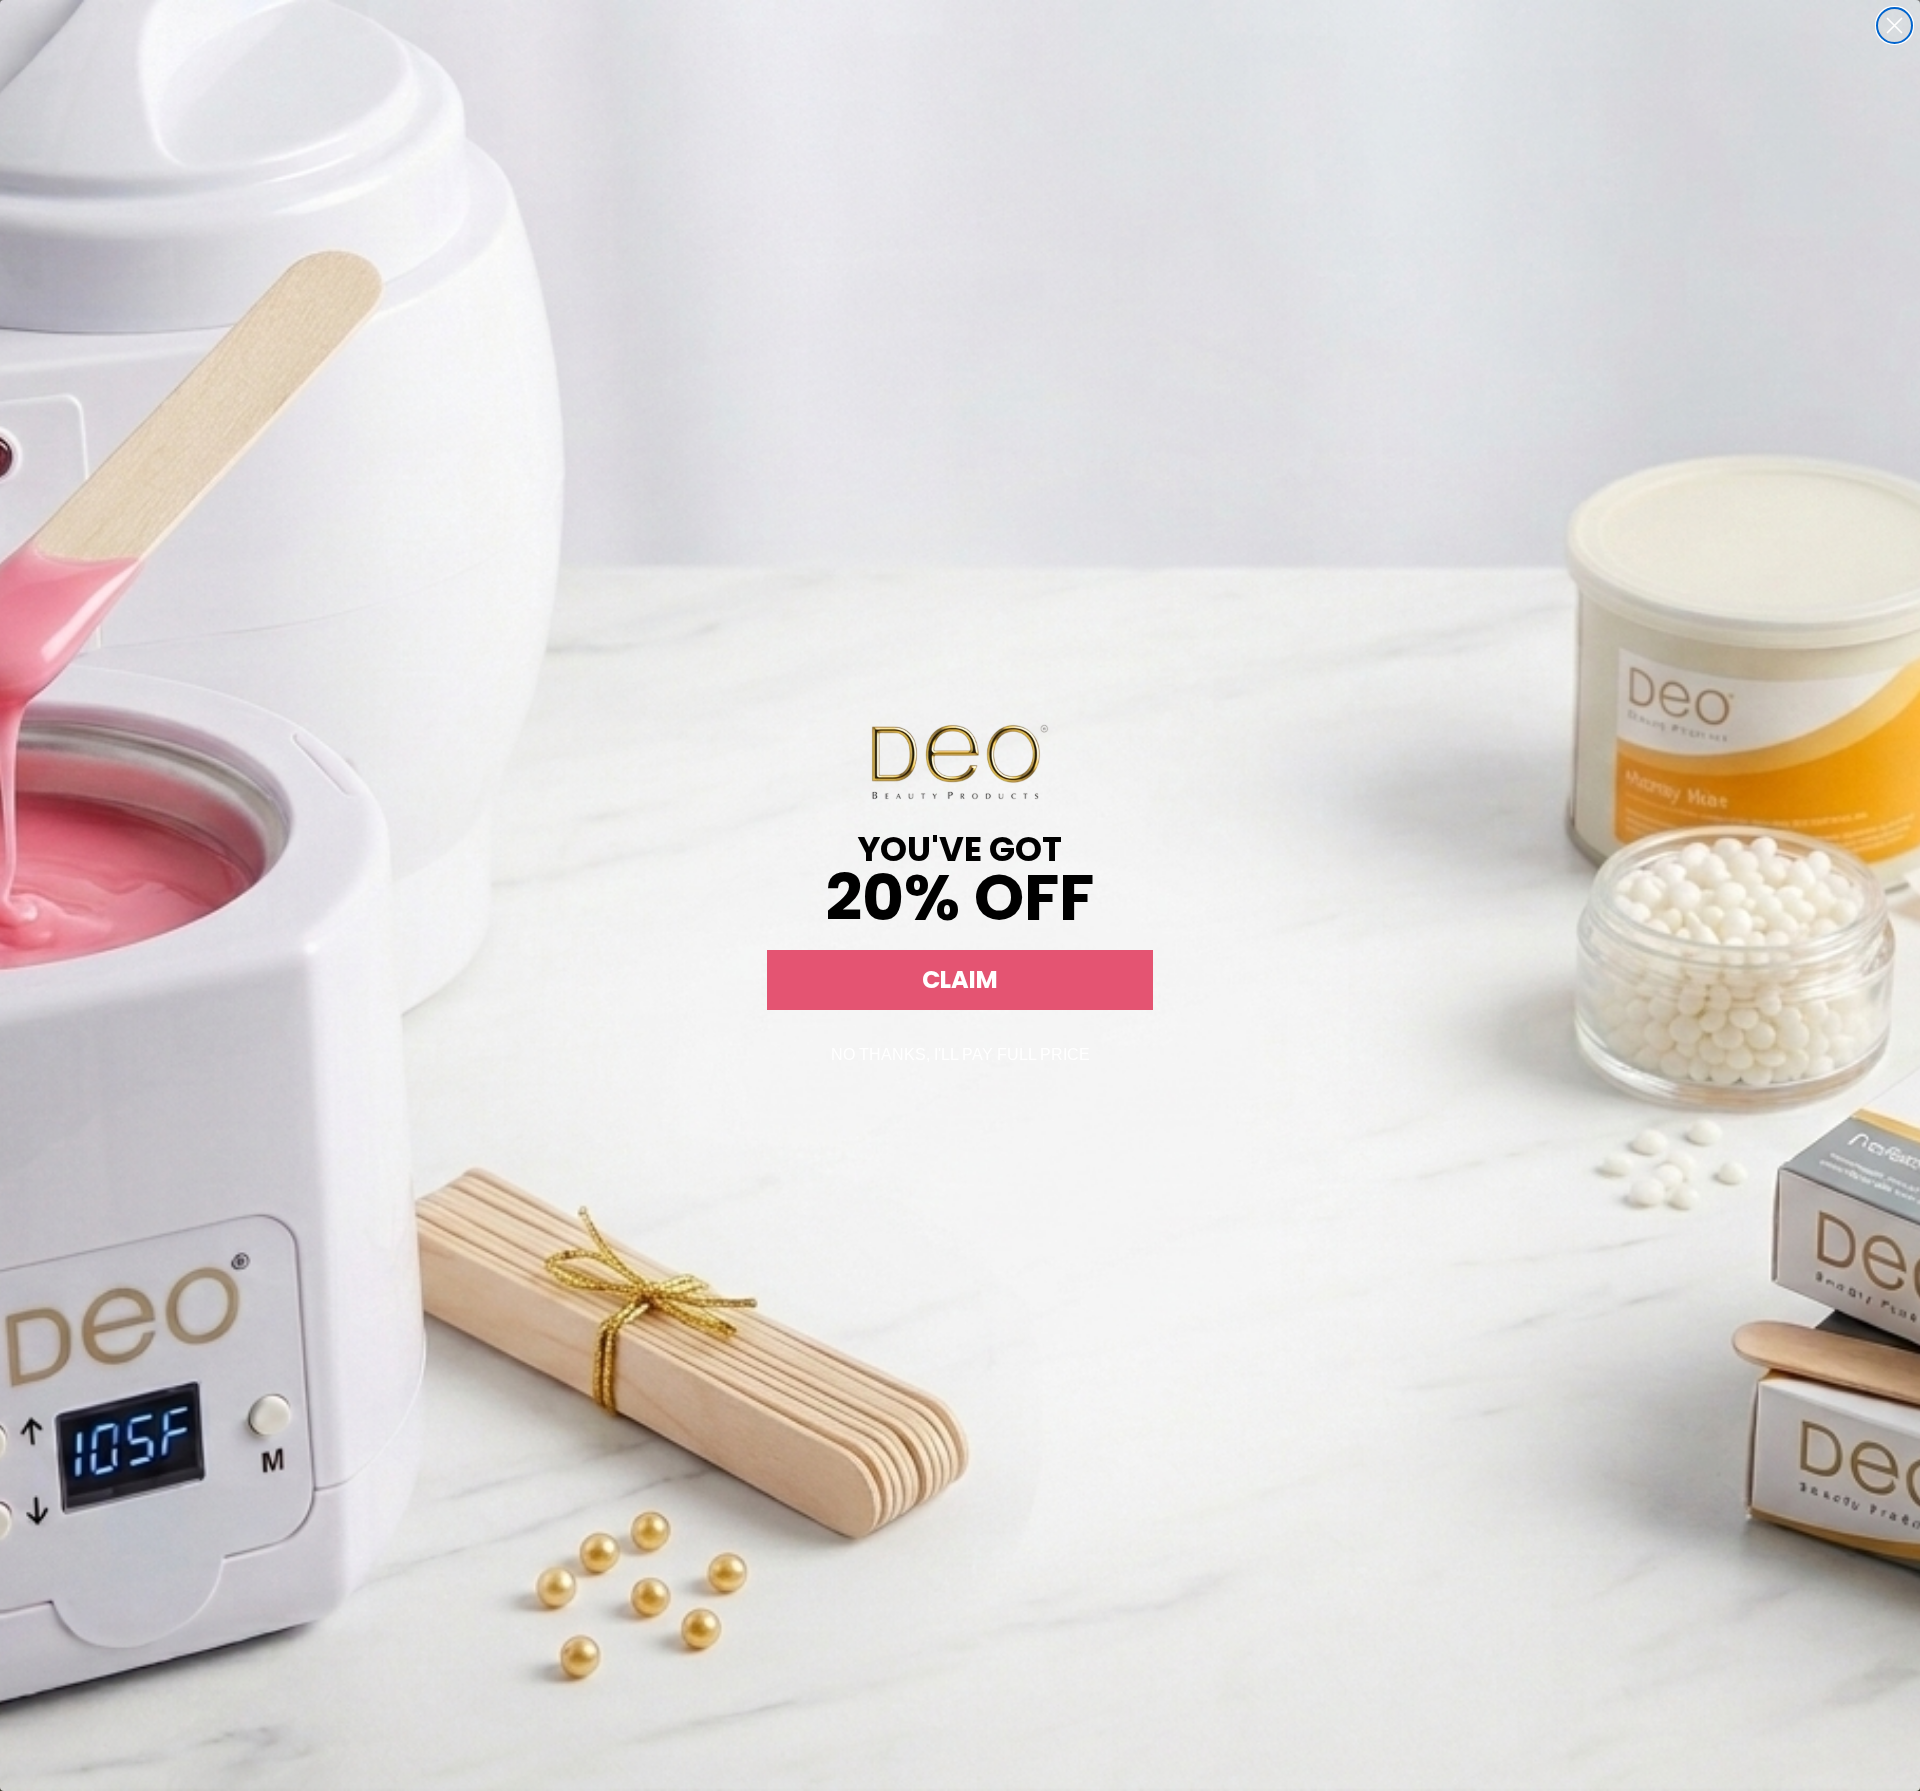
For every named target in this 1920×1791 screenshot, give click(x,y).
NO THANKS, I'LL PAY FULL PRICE (960, 1054)
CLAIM (960, 979)
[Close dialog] (1894, 25)
